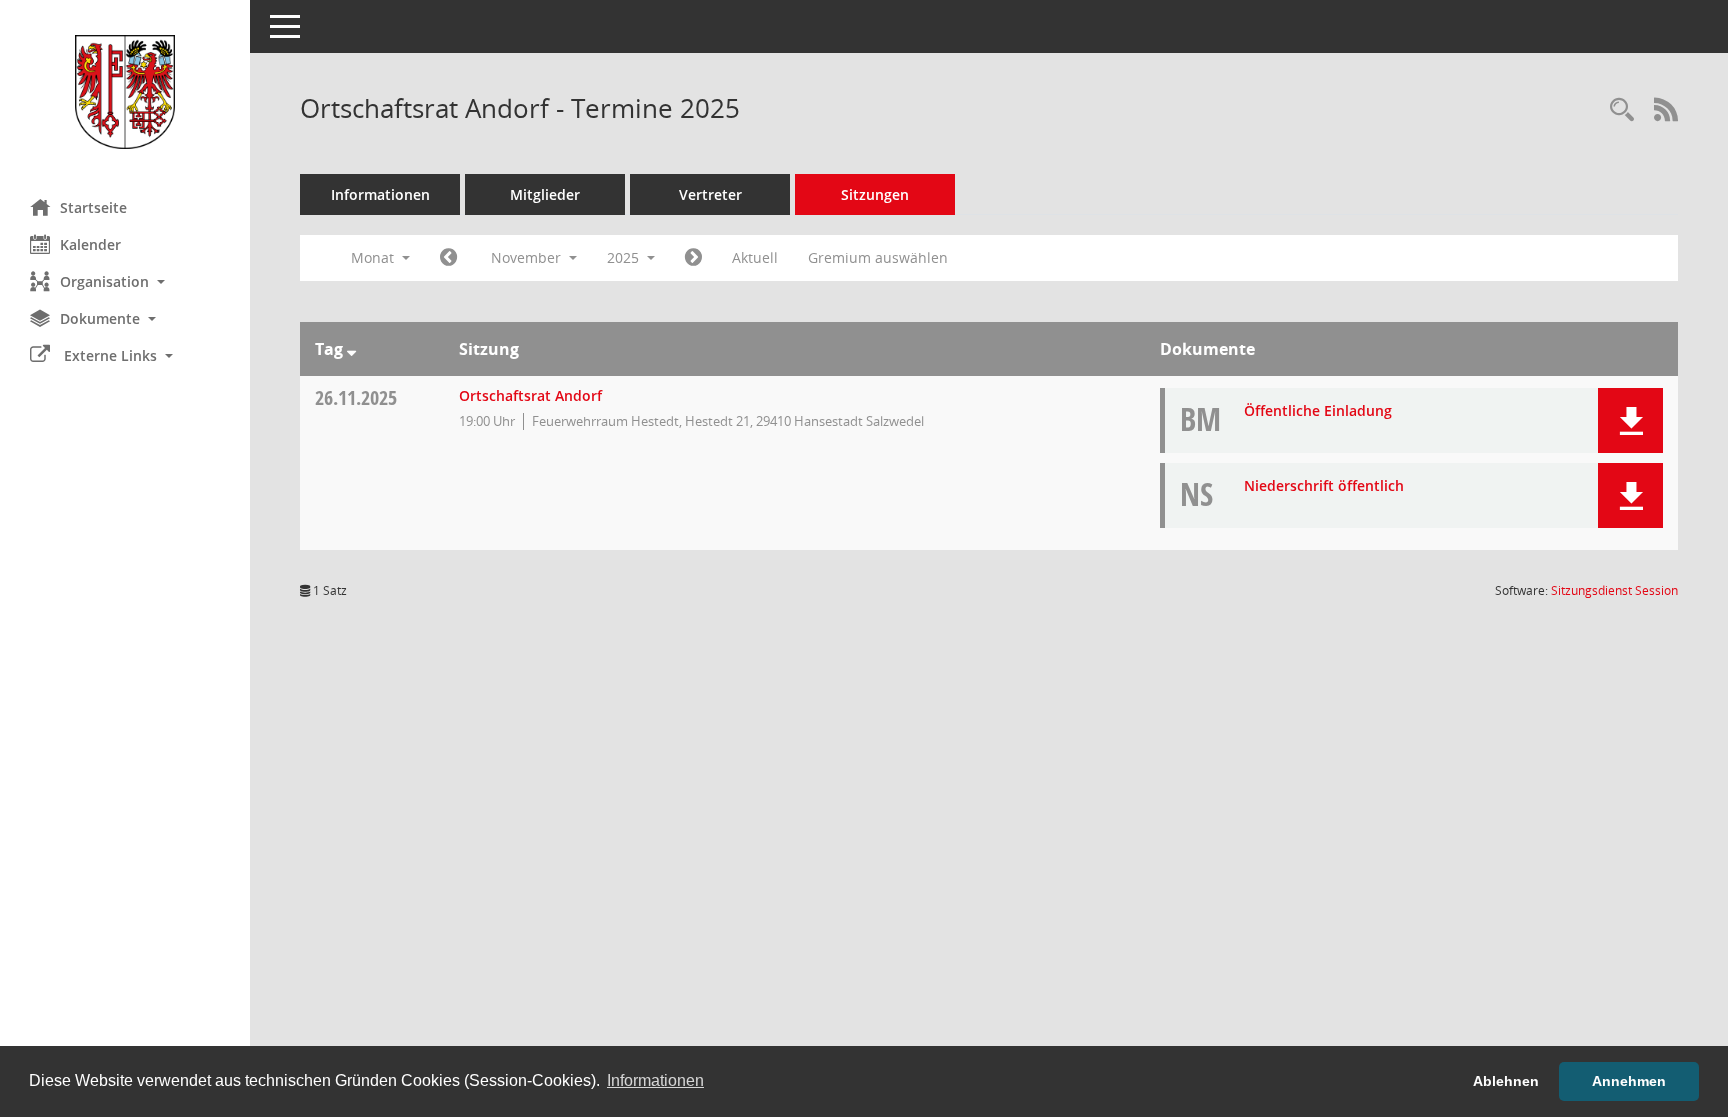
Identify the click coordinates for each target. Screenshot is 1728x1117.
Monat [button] (374, 257)
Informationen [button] (655, 1080)
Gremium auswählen (878, 257)
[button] (125, 281)
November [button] (528, 257)
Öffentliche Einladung (1318, 410)
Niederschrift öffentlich (1324, 485)
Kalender (90, 244)
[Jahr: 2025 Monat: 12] (693, 258)
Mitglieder (545, 194)
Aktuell (755, 257)
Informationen (380, 194)
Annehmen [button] (1629, 1081)
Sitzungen (875, 194)
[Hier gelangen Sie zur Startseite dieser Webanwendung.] (125, 92)
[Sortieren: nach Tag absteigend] (351, 349)
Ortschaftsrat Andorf (530, 395)
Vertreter (710, 194)
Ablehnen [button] (1506, 1081)
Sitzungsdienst (1614, 590)
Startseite (93, 207)
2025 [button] (625, 257)
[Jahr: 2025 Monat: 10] (448, 258)
